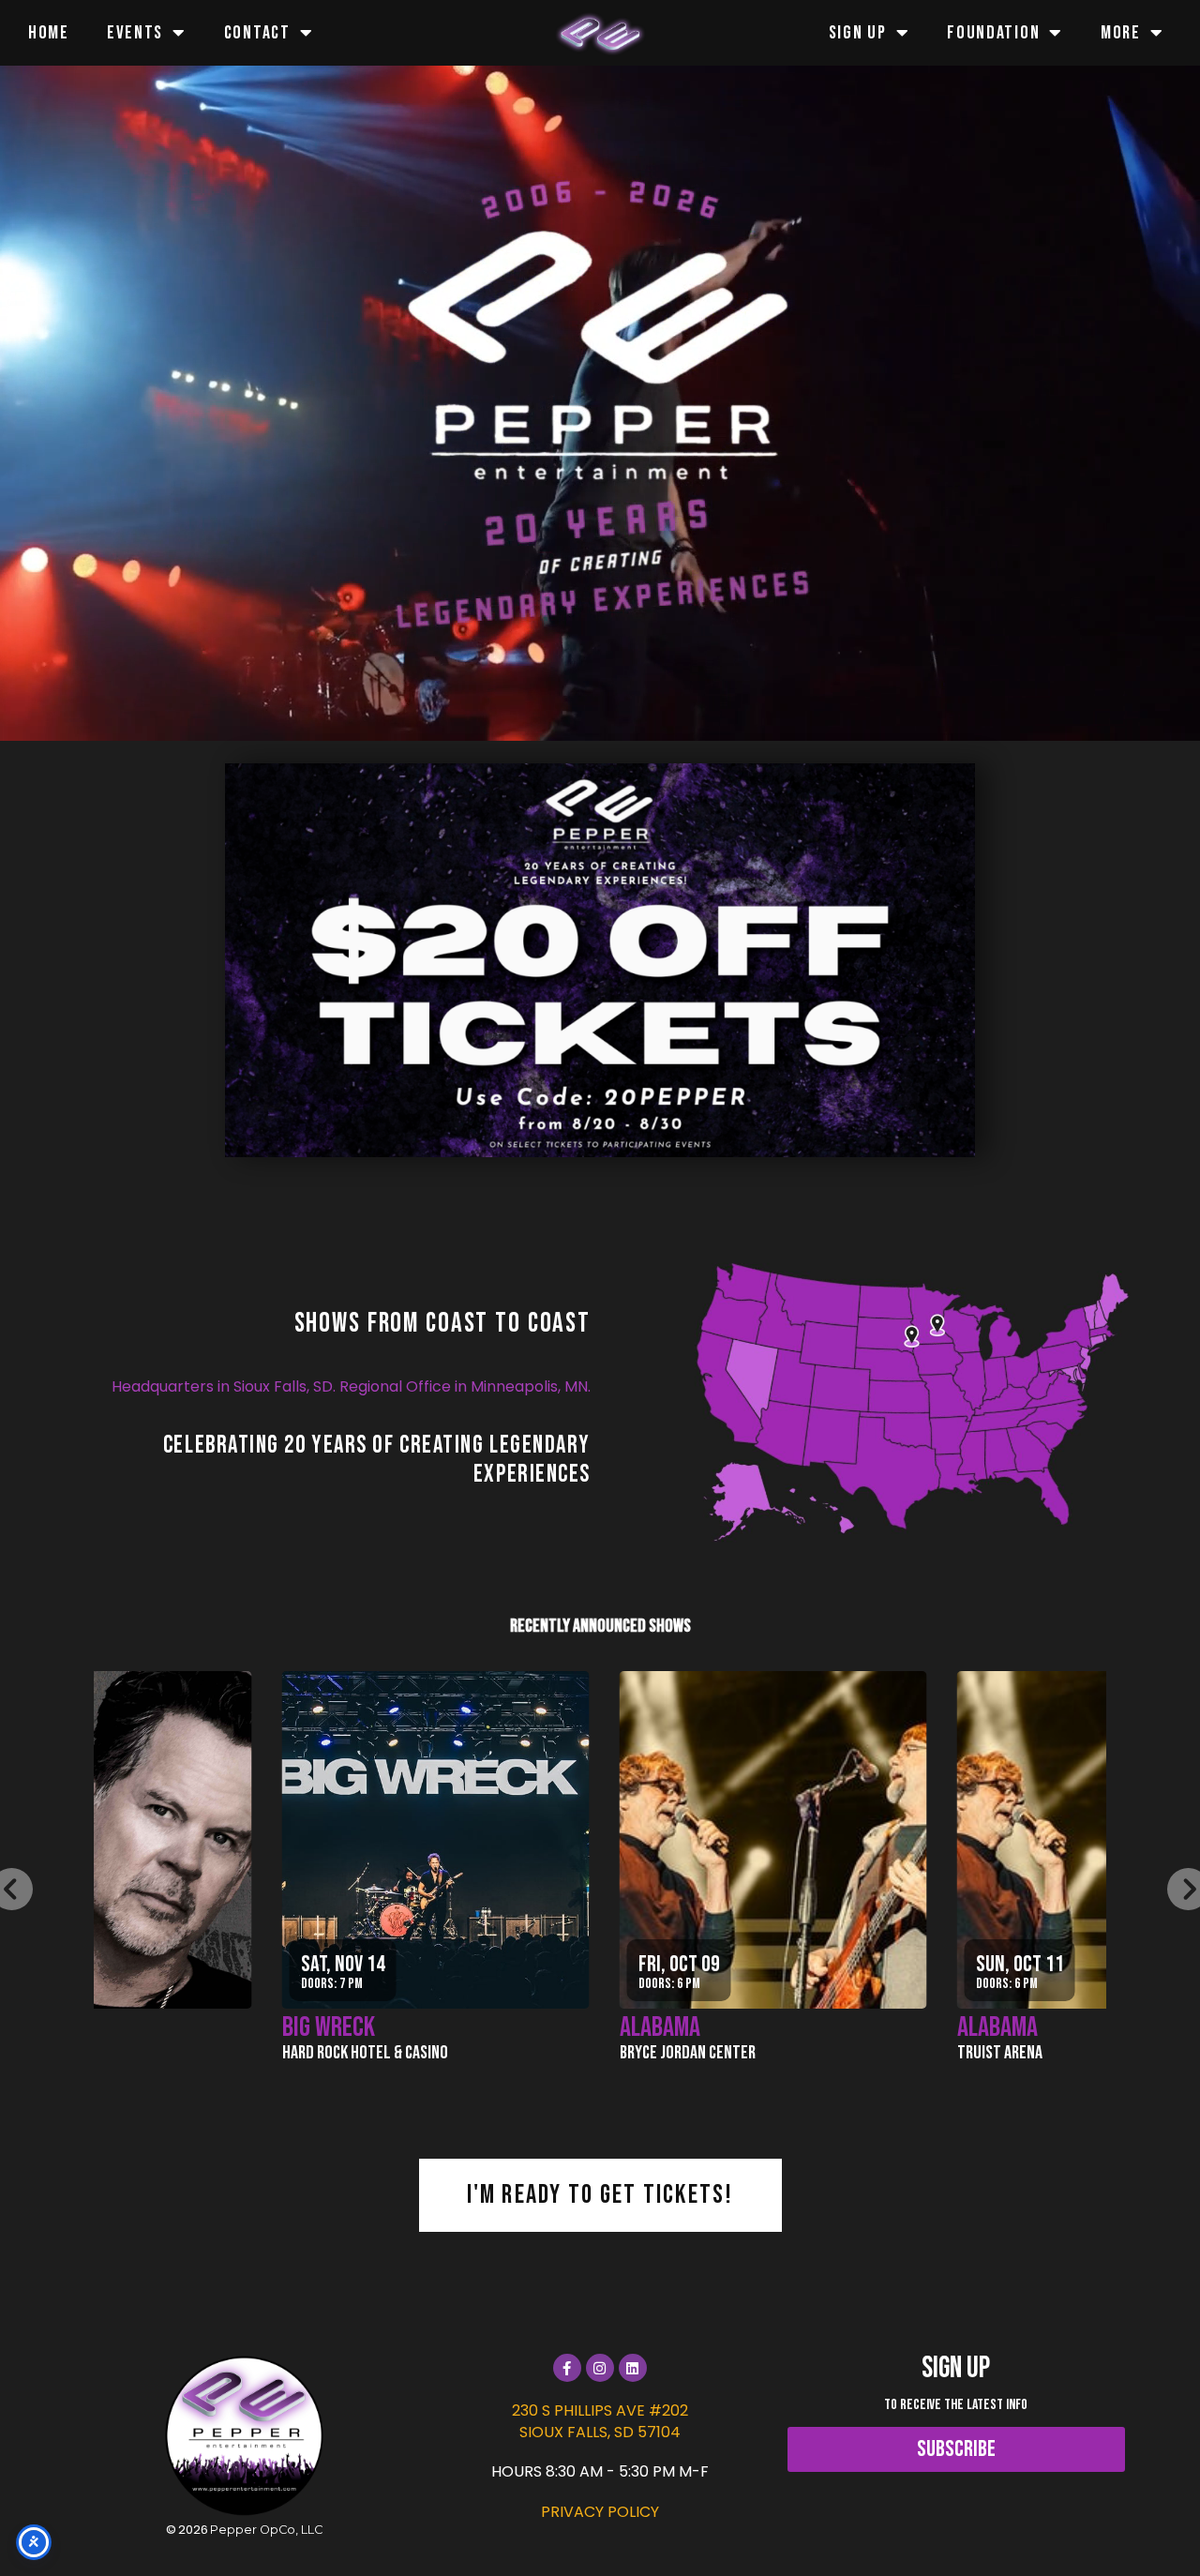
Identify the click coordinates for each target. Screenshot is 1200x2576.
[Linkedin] (633, 2368)
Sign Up (858, 33)
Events (135, 33)
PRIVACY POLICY (600, 2512)
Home (49, 33)
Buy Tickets (517, 1827)
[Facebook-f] (567, 2368)
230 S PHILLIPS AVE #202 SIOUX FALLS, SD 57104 (600, 2421)
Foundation (993, 33)
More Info (517, 1889)
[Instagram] (600, 2368)
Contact (257, 33)
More (1121, 33)
